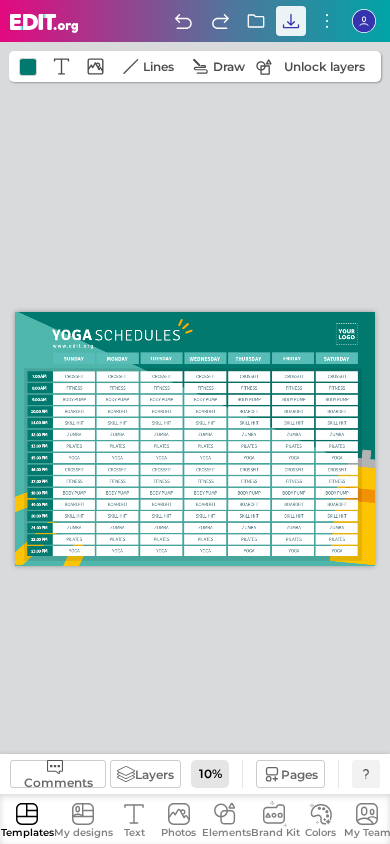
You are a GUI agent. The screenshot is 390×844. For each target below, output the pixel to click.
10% (210, 773)
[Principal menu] (44, 23)
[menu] (327, 21)
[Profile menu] (364, 21)
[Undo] (183, 21)
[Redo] (220, 21)
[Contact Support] (366, 774)
